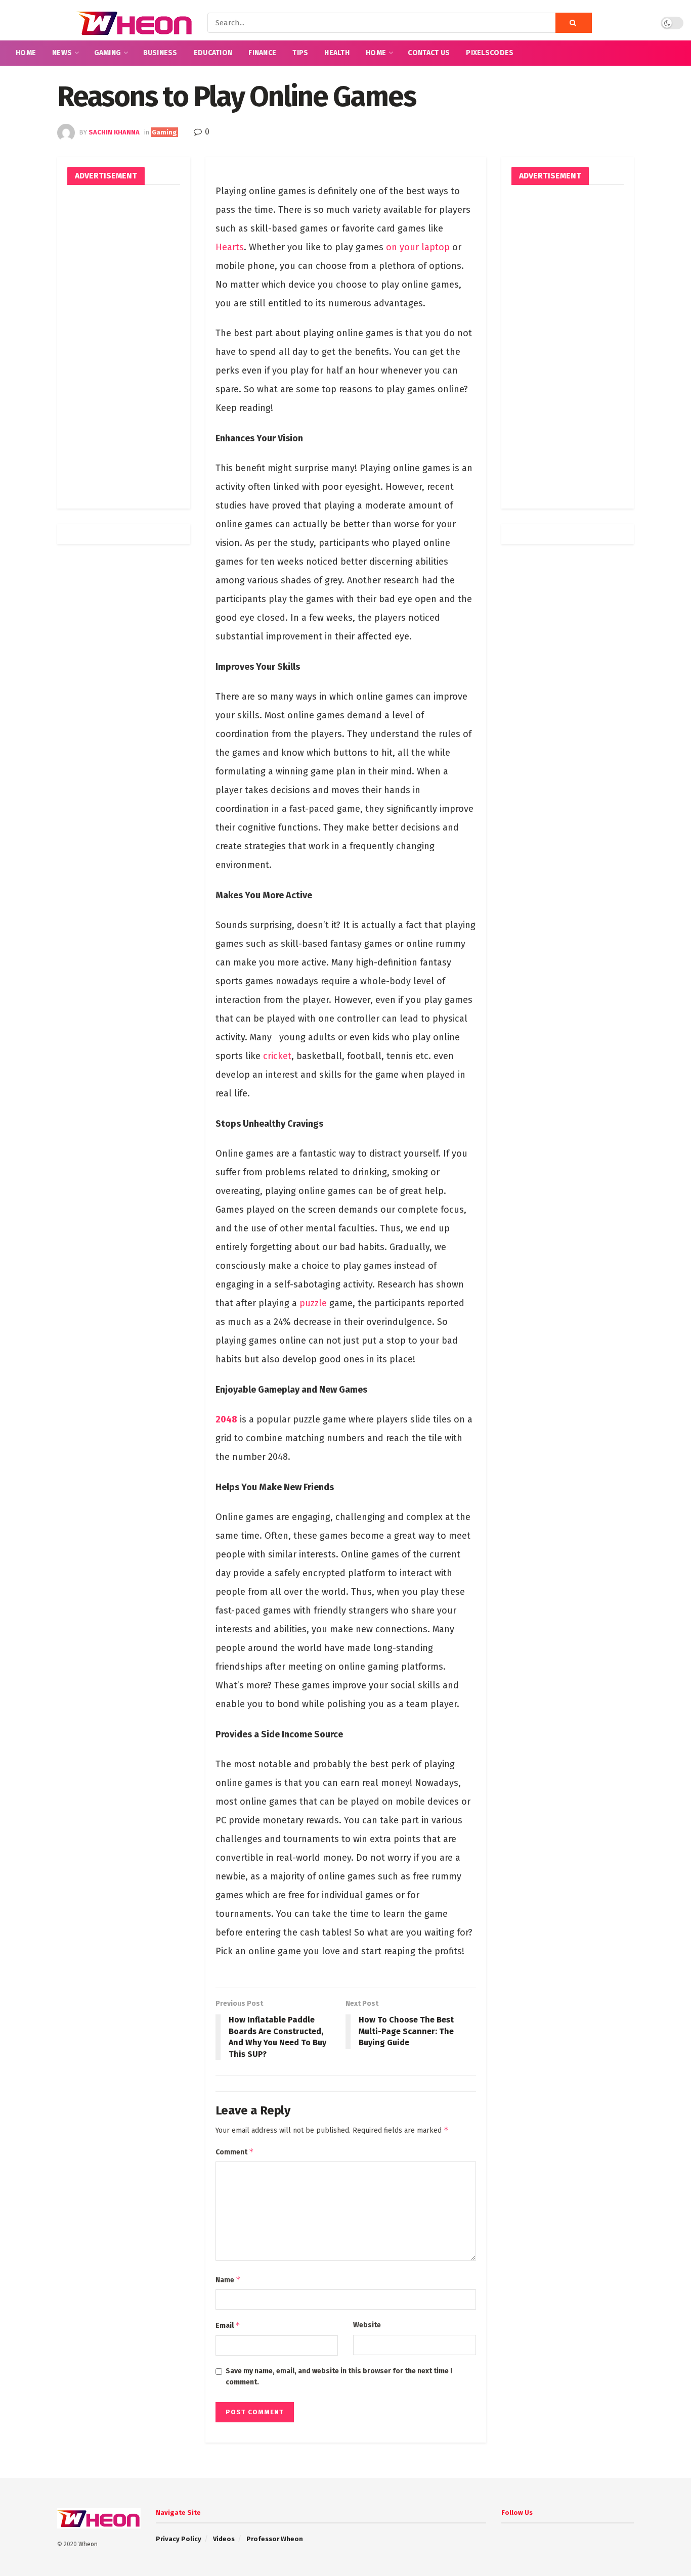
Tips (300, 53)
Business (160, 53)
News (62, 53)
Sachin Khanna (114, 132)
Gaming (108, 53)
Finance (262, 53)
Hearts (230, 247)
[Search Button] (574, 23)
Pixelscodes (490, 53)
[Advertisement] (124, 347)
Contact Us (429, 53)
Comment (235, 2152)
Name (228, 2280)
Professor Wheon (275, 2539)
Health (337, 53)
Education (213, 53)
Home (26, 53)
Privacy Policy (179, 2539)
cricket (277, 1056)
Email (228, 2325)
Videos (224, 2539)
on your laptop (418, 247)
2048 (226, 1419)
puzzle (313, 1303)
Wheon (88, 2544)
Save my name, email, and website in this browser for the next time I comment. (339, 2377)
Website (367, 2325)
